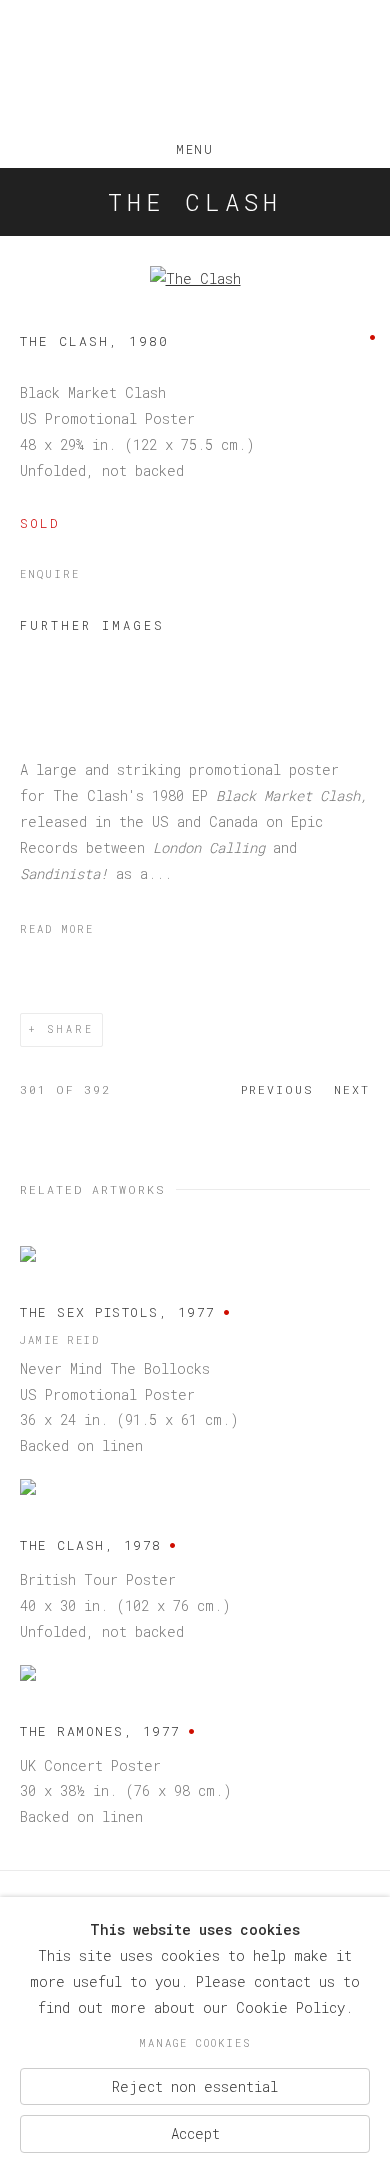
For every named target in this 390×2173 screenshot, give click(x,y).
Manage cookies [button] (195, 2043)
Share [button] (70, 1029)
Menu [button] (194, 145)
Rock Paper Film (195, 68)
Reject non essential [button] (195, 2085)
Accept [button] (195, 2133)
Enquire (50, 574)
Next (352, 1089)
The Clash (195, 202)
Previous (277, 1089)
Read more (57, 929)
